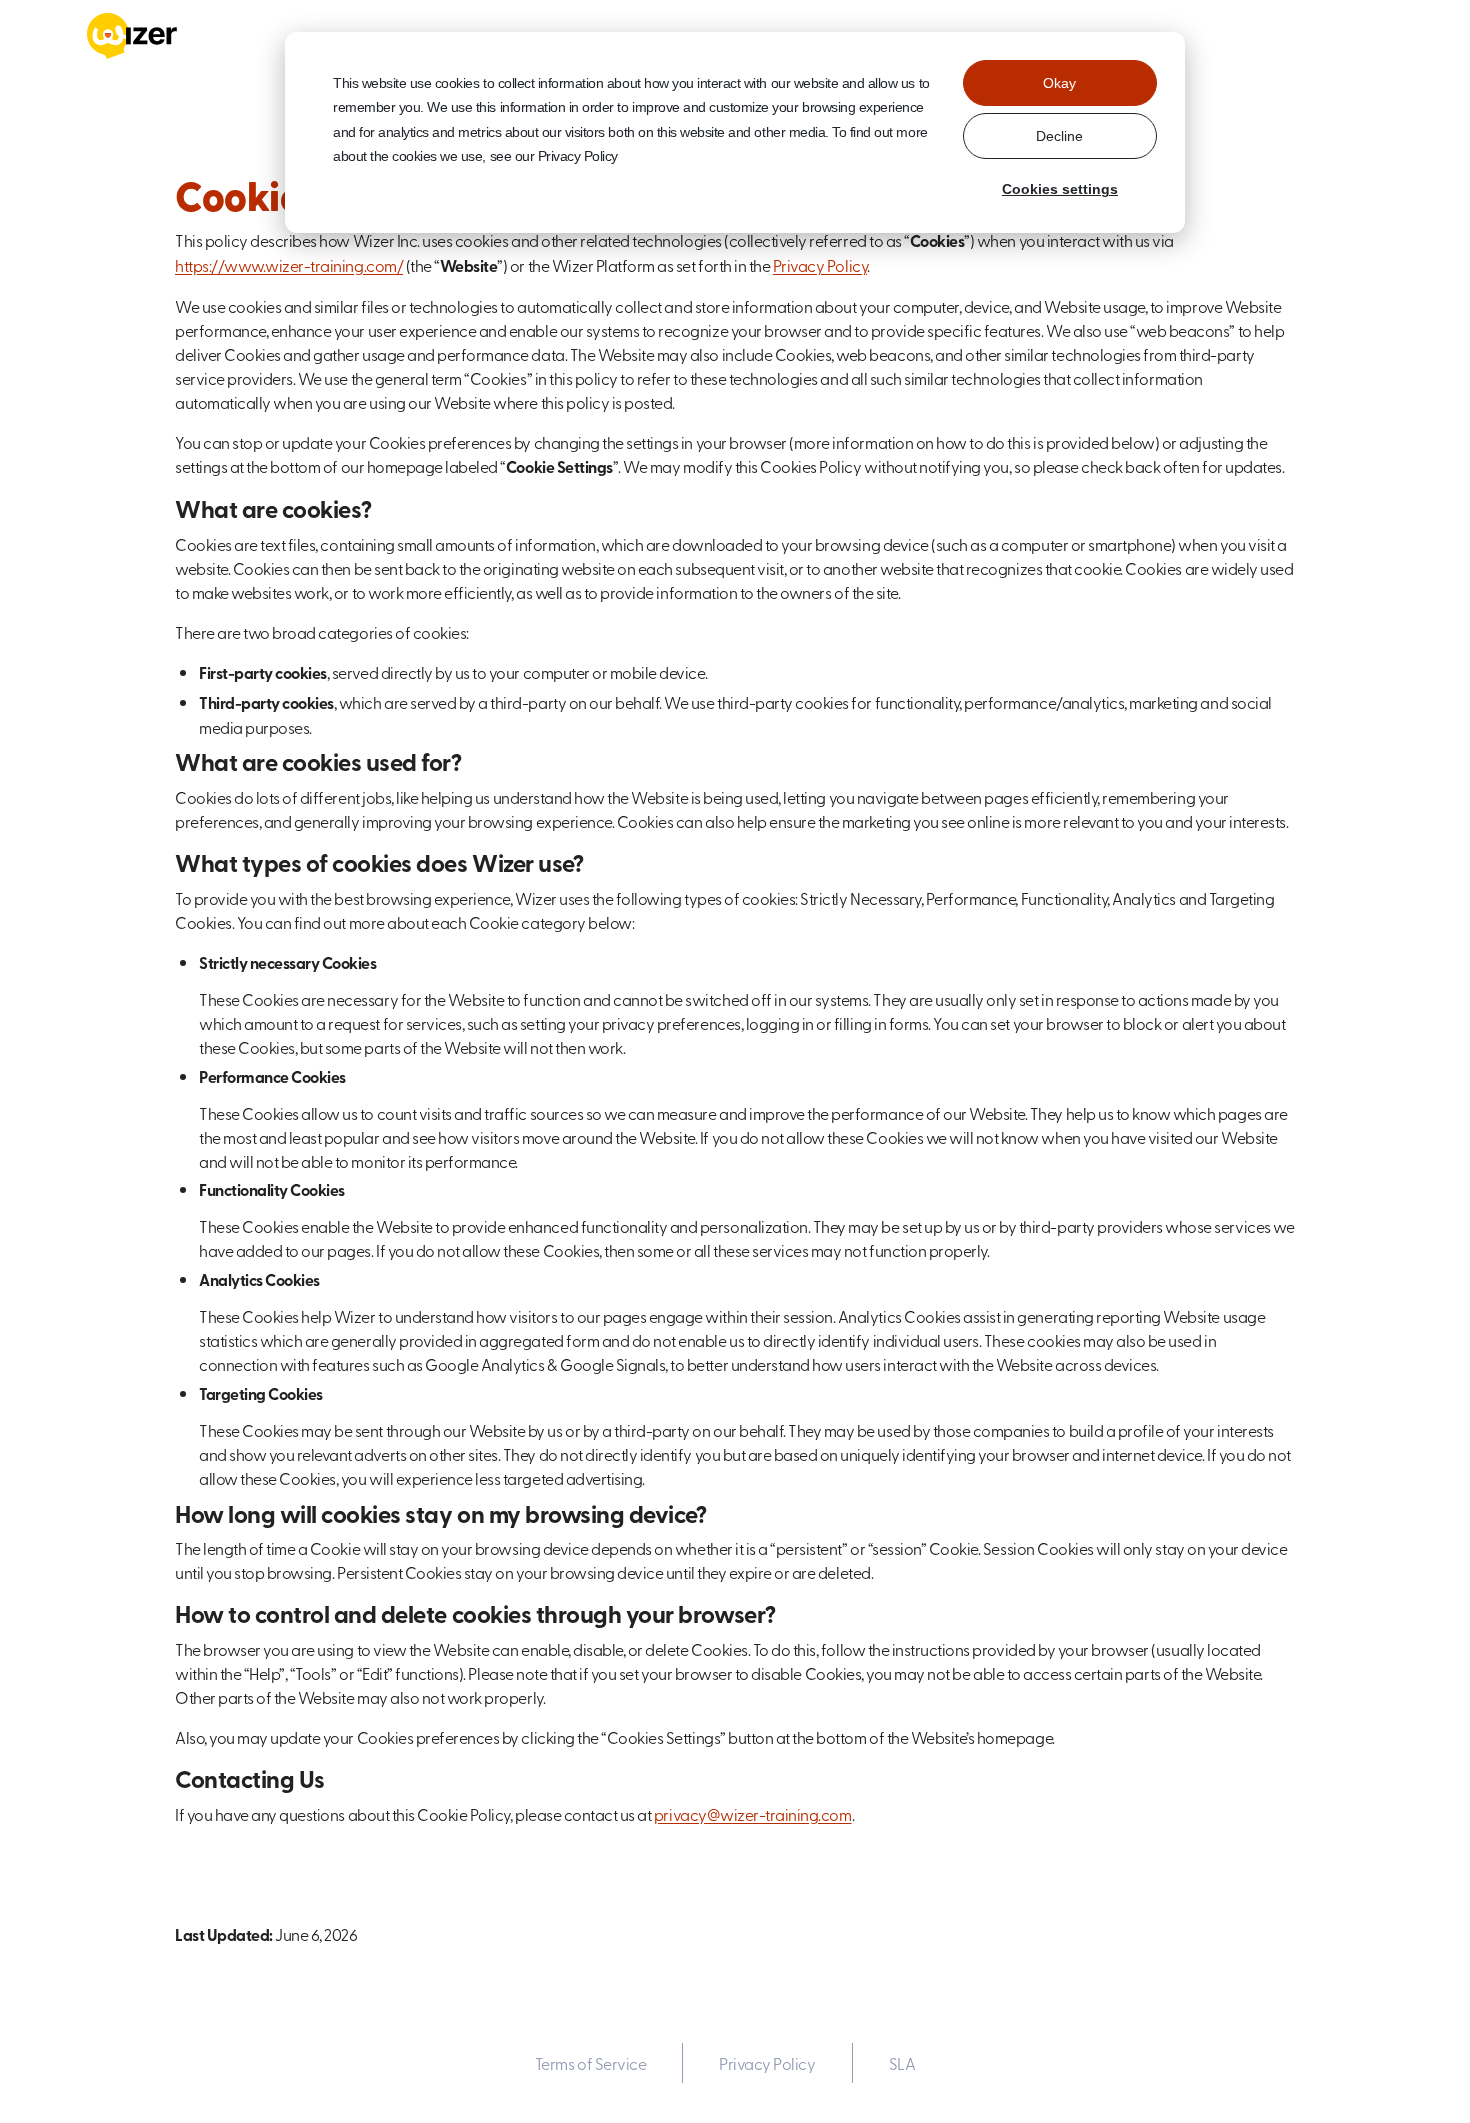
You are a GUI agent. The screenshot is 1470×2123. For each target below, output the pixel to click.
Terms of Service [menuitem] (590, 2063)
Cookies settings (1060, 189)
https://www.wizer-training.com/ (289, 265)
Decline (1059, 136)
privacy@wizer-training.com (753, 1814)
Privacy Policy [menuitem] (767, 2063)
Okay (1059, 83)
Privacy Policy (820, 265)
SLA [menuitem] (902, 2063)
